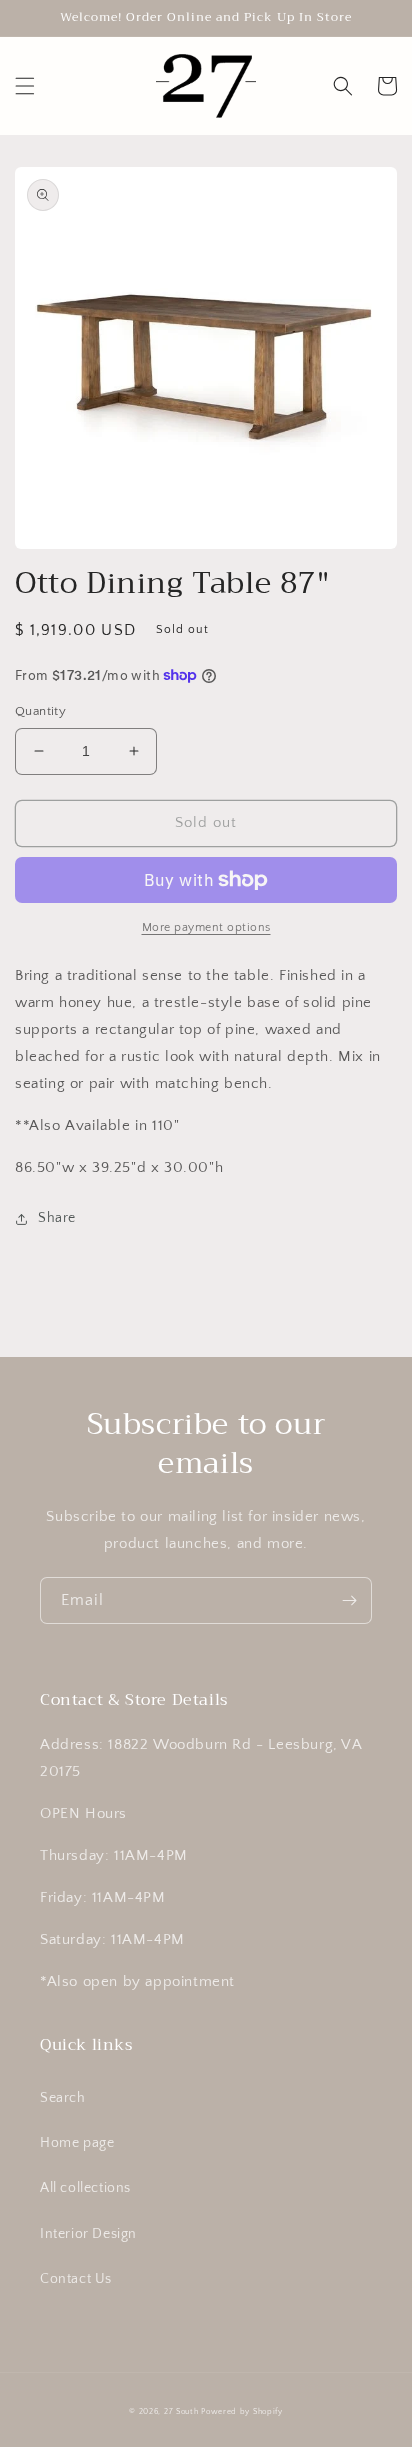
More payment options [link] (206, 927)
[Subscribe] (349, 1600)
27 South (181, 2411)
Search (63, 2098)
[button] (25, 86)
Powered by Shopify (242, 2411)
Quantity (40, 711)
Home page (77, 2143)
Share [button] (57, 1218)
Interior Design (88, 2234)
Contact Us (76, 2279)
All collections (85, 2188)
